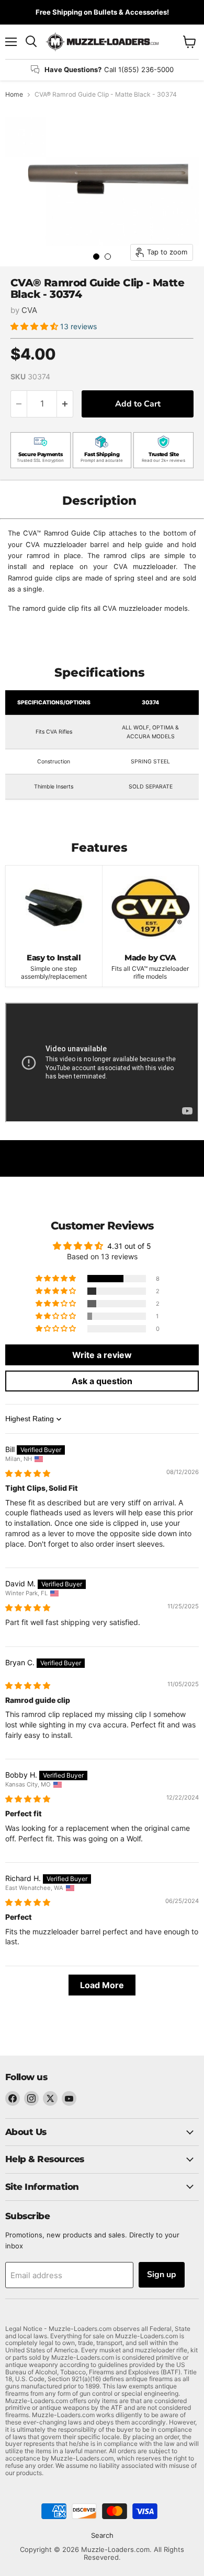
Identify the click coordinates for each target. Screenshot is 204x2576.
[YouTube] (69, 2098)
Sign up (162, 2275)
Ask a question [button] (102, 1381)
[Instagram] (31, 2098)
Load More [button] (102, 1985)
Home (14, 95)
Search (102, 2535)
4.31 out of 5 (129, 1246)
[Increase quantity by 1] (65, 404)
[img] (28, 1473)
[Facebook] (13, 2098)
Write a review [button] (102, 1355)
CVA (29, 310)
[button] (35, 326)
